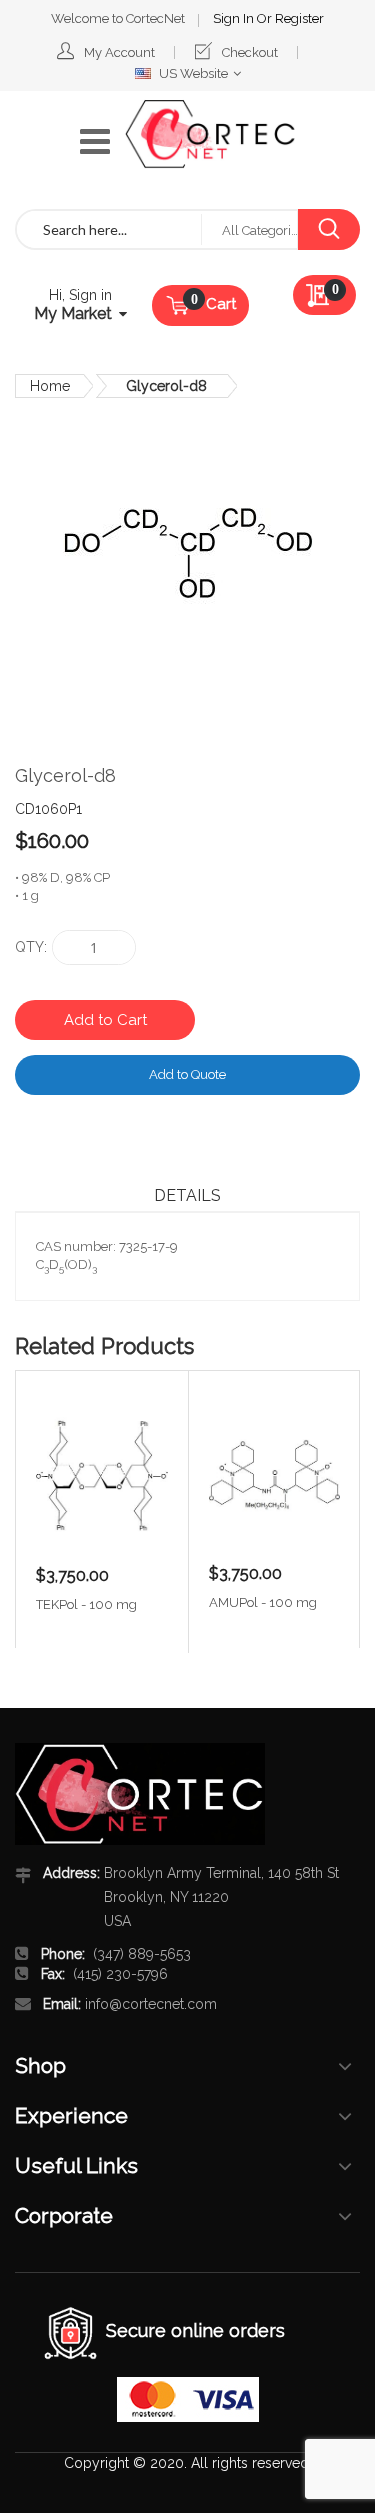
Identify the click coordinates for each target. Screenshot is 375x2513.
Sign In (235, 18)
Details (187, 1195)
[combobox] (109, 229)
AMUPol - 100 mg (263, 1602)
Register (299, 18)
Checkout (250, 52)
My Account (119, 52)
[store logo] (210, 134)
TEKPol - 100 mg (86, 1604)
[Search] (328, 229)
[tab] (187, 1196)
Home (50, 386)
